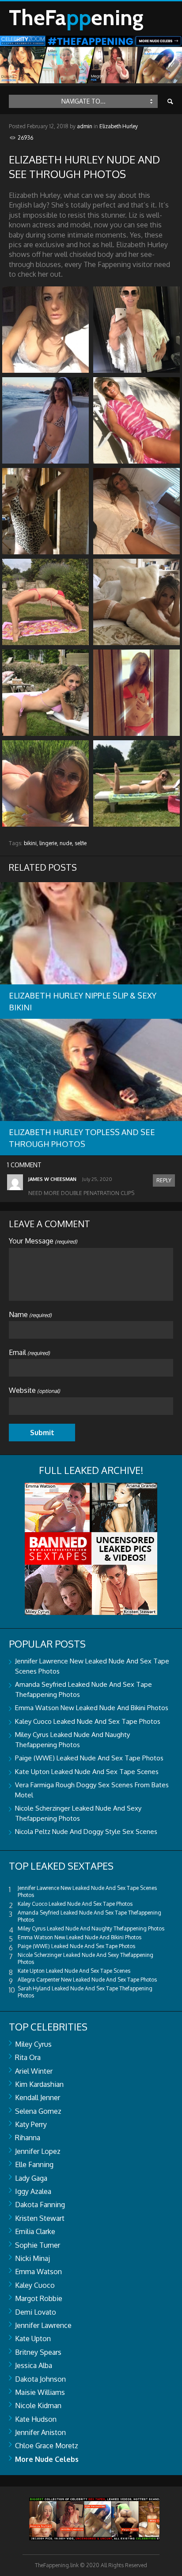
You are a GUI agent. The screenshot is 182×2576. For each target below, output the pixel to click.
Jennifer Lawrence (43, 2325)
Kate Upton (33, 2338)
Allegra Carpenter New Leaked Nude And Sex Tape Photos (87, 1980)
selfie (81, 843)
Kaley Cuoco (35, 2285)
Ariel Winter (34, 2071)
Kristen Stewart (40, 2218)
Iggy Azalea (33, 2191)
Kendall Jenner (38, 2097)
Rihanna (28, 2138)
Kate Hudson (36, 2419)
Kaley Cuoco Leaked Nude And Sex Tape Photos (88, 1721)
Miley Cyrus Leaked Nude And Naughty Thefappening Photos (91, 1928)
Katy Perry (31, 2124)
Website (34, 1390)
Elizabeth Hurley (119, 126)
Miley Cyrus (33, 2044)
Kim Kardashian (39, 2084)
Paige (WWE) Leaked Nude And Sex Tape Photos (89, 1758)
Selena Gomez (38, 2111)
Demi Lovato (36, 2312)
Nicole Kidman (38, 2405)
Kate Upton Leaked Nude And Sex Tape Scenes (87, 1772)
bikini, (31, 843)
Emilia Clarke (35, 2231)
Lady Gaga (31, 2178)
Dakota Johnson (40, 2379)
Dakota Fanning (40, 2205)
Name (30, 1314)
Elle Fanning (34, 2164)
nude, (66, 843)
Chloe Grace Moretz (47, 2446)
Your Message (43, 1241)
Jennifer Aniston (40, 2432)
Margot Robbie (39, 2298)
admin (85, 126)
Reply (164, 1180)
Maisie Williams (40, 2392)
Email (29, 1352)
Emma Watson (38, 2272)
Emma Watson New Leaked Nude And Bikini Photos (92, 1708)
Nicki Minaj (32, 2258)
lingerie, (49, 843)
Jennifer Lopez (38, 2151)
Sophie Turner (38, 2245)
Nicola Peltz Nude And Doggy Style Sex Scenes (86, 1832)
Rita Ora (28, 2057)
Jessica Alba (34, 2365)
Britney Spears (38, 2352)
